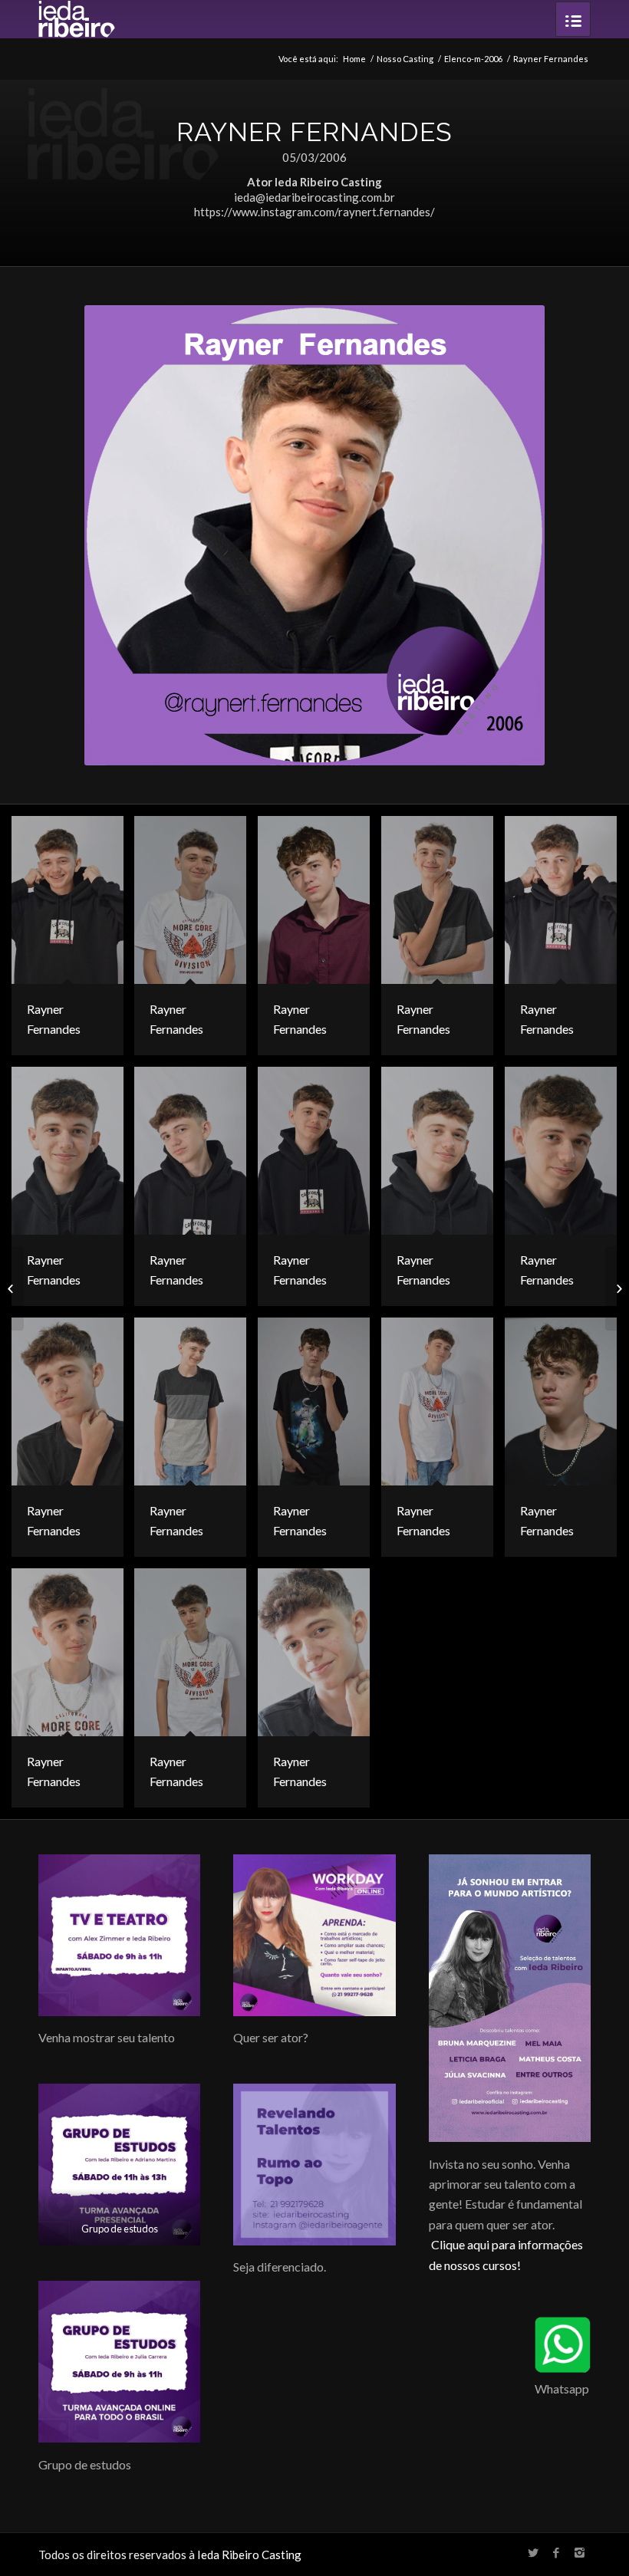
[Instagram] (579, 2552)
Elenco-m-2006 (473, 59)
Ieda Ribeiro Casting (249, 2555)
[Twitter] (533, 2552)
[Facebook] (556, 2552)
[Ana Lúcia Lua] (617, 1288)
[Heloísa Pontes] (12, 1288)
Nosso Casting (405, 59)
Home (354, 59)
